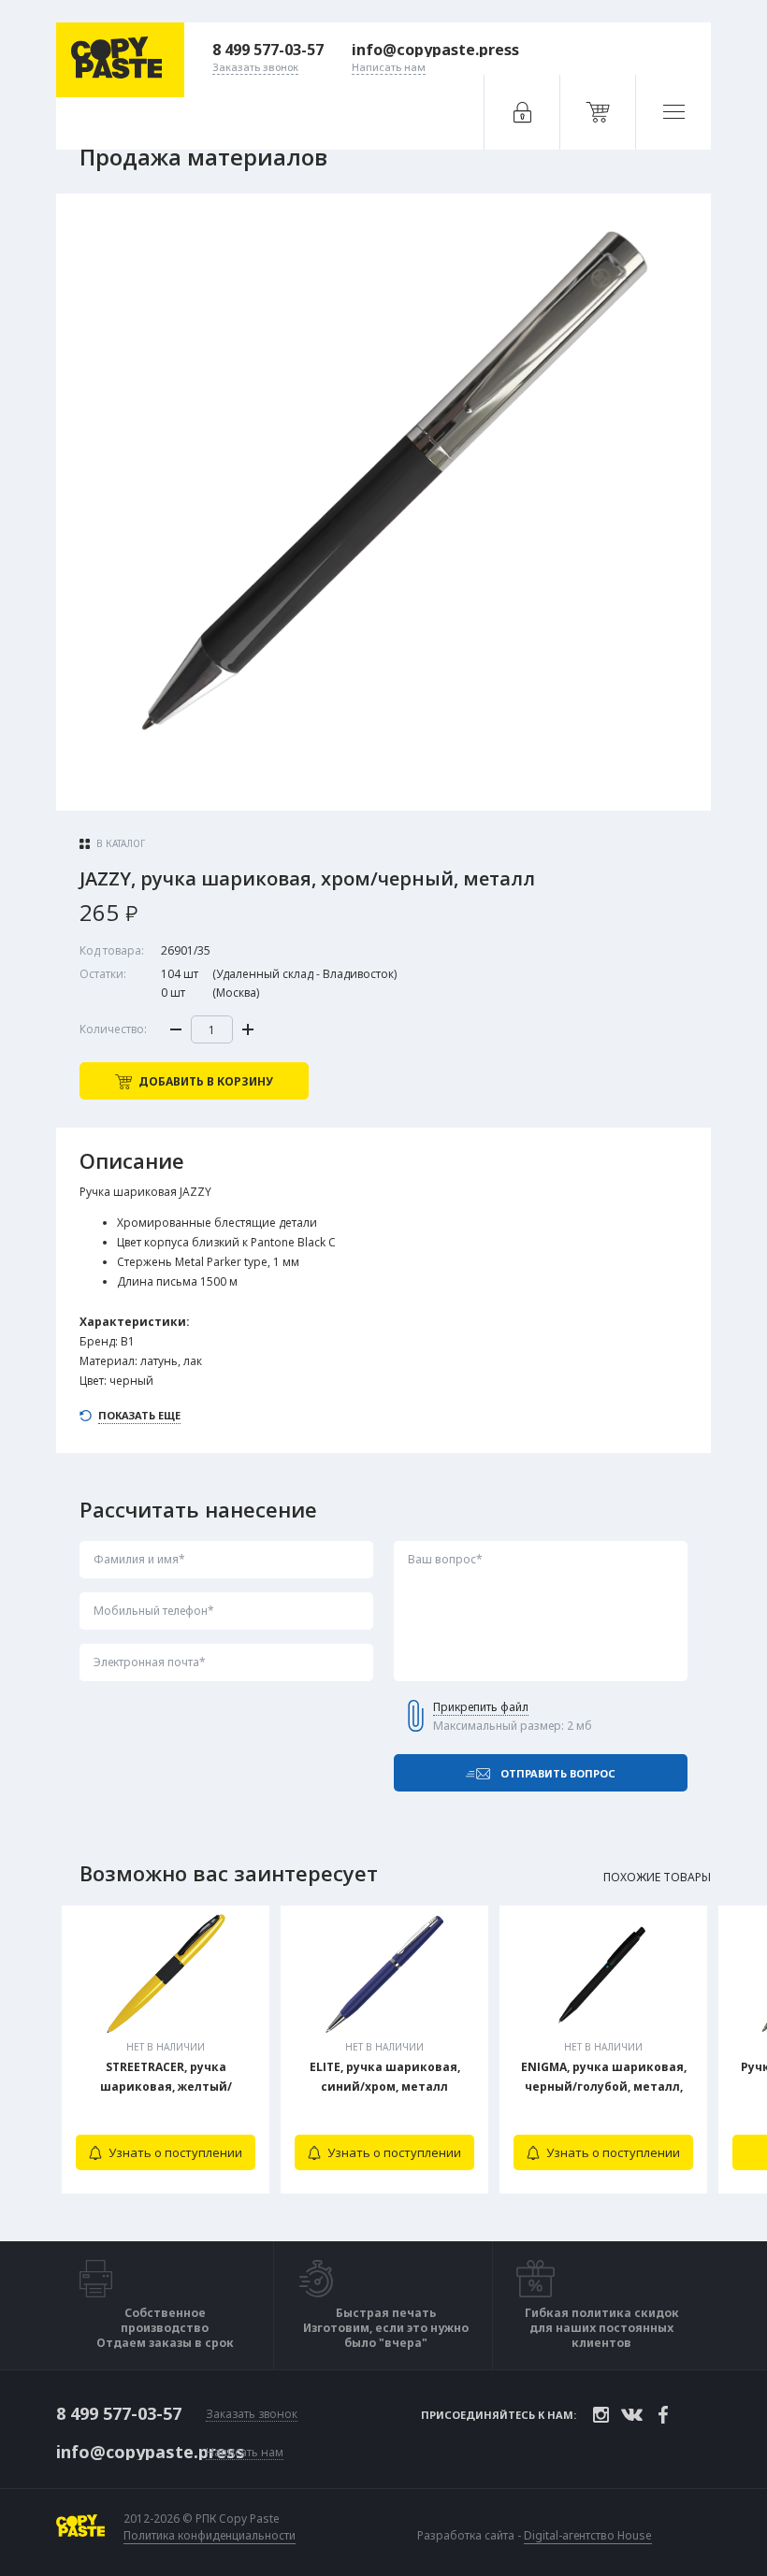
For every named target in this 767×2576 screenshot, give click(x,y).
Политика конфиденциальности (210, 2536)
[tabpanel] (166, 2050)
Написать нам (245, 2453)
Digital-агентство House (588, 2535)
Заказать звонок (252, 2415)
